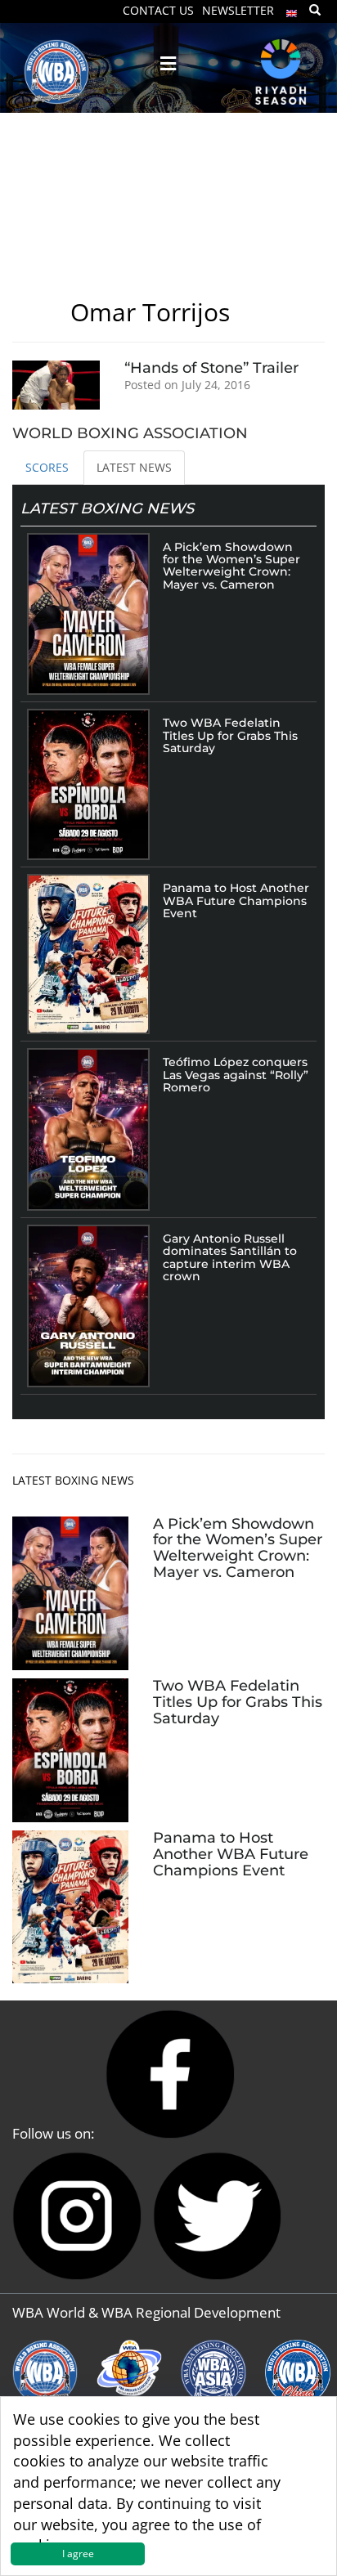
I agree (78, 2554)
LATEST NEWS (134, 467)
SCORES (47, 467)
